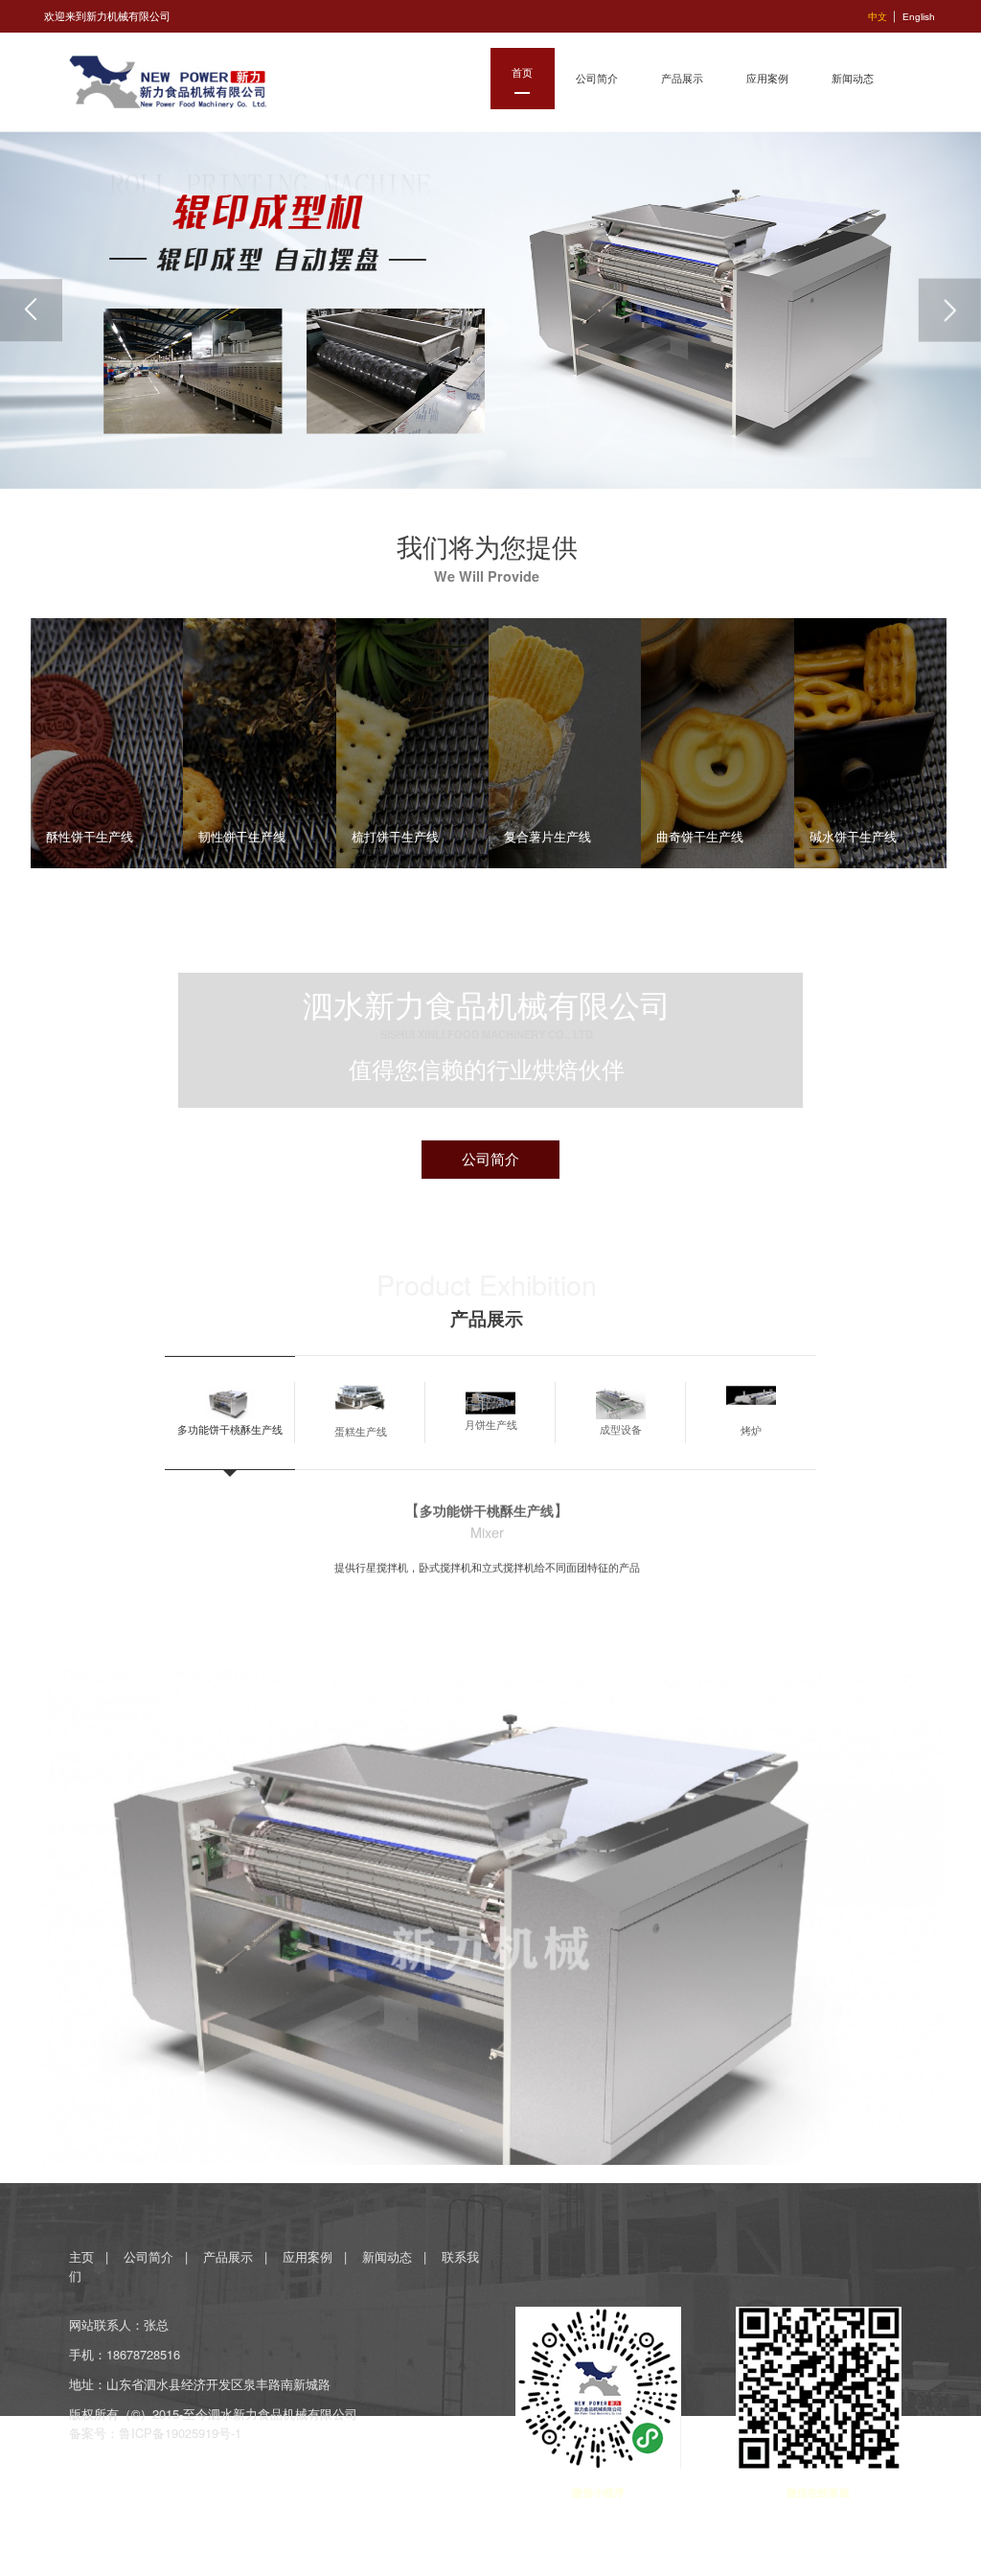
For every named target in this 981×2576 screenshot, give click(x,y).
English (919, 17)
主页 (83, 2256)
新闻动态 (387, 2256)
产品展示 (228, 2256)
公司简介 (148, 2256)
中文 (878, 17)
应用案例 (308, 2256)
